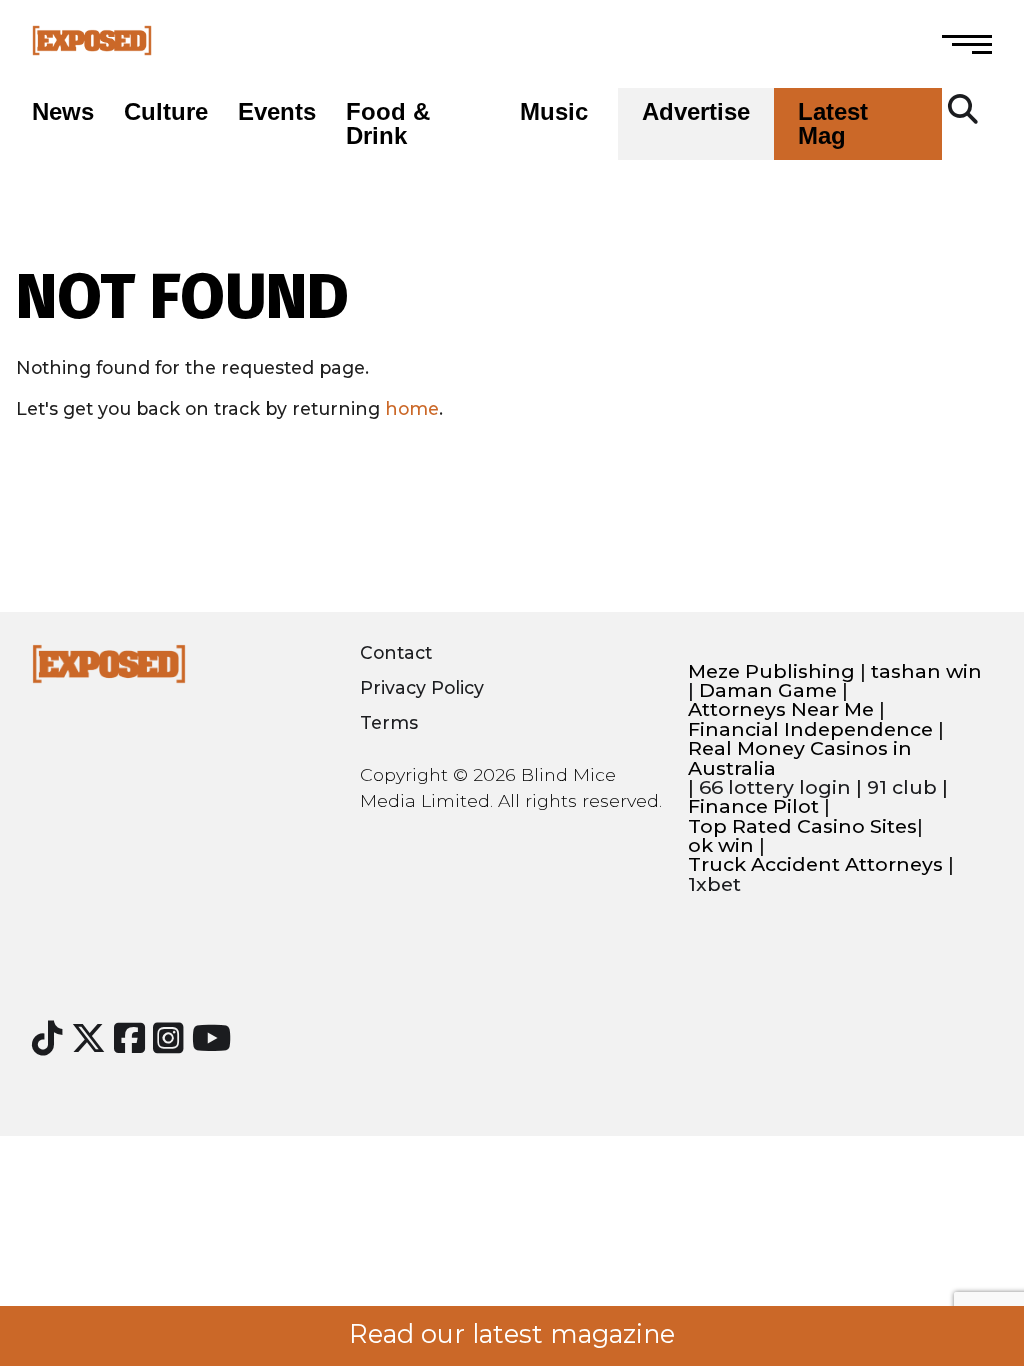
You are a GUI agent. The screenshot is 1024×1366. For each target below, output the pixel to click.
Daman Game (768, 690)
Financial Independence (810, 729)
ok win (721, 845)
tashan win (926, 671)
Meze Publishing (771, 671)
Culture (166, 112)
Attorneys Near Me (781, 709)
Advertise (696, 112)
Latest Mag (833, 124)
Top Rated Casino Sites (802, 826)
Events (277, 112)
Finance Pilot (753, 806)
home (412, 408)
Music (554, 112)
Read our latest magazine (512, 1334)
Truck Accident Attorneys (815, 864)
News (63, 112)
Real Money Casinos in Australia (800, 758)
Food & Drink (388, 124)
